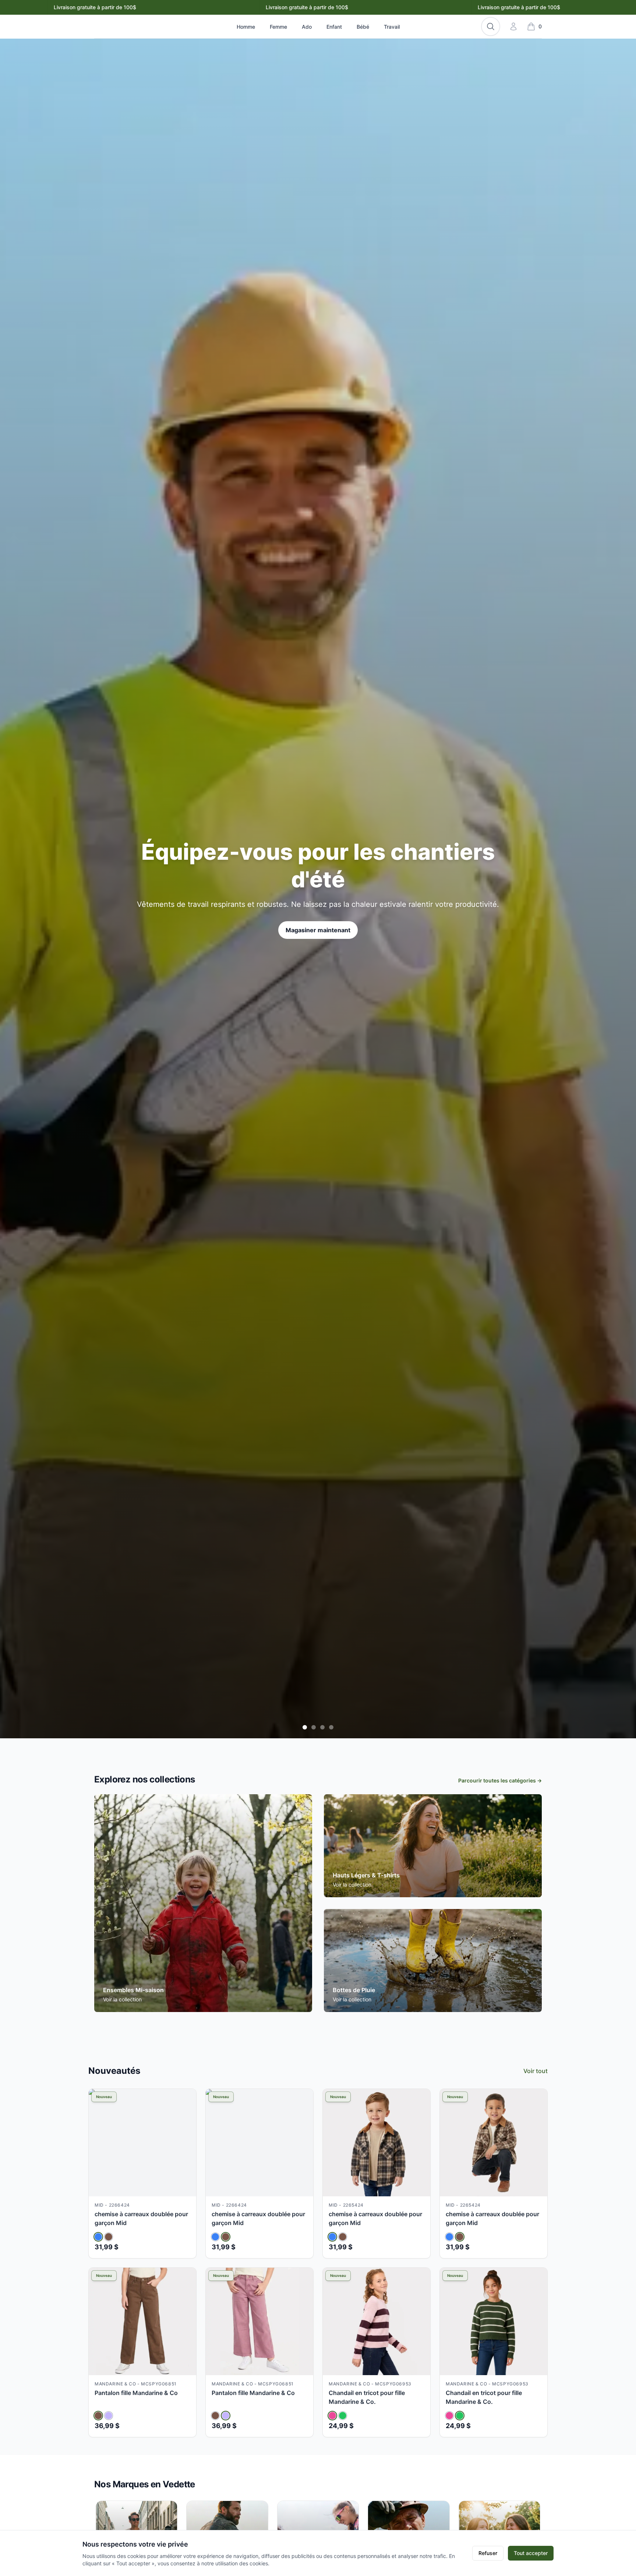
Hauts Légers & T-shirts (366, 1875)
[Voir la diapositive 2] (314, 1727)
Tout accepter (531, 2553)
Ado (307, 27)
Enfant (334, 27)
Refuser (488, 2553)
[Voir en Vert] (343, 2416)
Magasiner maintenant (318, 921)
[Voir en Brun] (109, 2237)
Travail (392, 27)
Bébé (363, 27)
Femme (278, 27)
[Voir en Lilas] (109, 2416)
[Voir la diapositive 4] (331, 1727)
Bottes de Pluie (354, 1990)
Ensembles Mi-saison (133, 1990)
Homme (246, 27)
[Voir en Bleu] (98, 2237)
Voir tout (536, 2071)
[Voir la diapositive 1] (305, 1727)
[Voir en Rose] (332, 2416)
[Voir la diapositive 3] (322, 1727)
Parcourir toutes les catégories (500, 1780)
